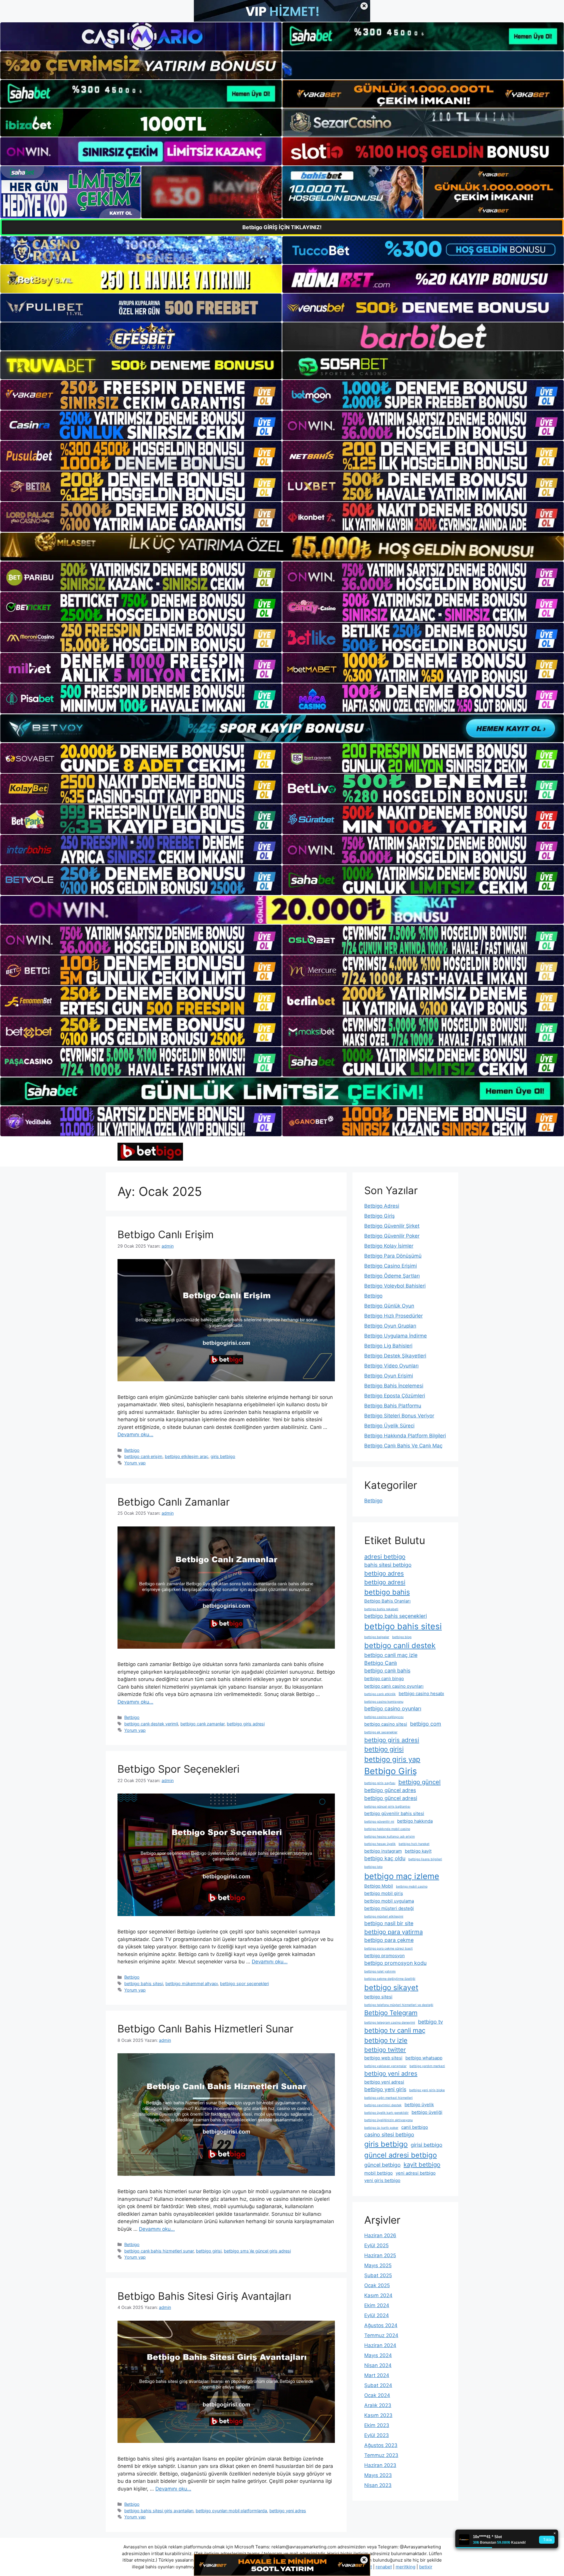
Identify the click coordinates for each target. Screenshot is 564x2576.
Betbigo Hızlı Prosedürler (393, 1316)
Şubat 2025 (378, 2275)
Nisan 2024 (378, 2365)
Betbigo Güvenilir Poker (392, 1236)
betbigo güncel (419, 1782)
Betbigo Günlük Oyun (389, 1306)
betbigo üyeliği (427, 2112)
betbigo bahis (387, 1592)
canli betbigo (415, 2127)
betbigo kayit (418, 1851)
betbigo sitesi (378, 1997)
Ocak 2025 (377, 2285)
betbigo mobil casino (412, 1887)
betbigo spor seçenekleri (244, 1983)
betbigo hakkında (415, 1821)
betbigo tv (430, 2022)
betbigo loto (373, 1867)
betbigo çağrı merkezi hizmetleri (388, 2098)
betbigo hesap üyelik (380, 1844)
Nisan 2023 (378, 2485)
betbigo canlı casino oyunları (394, 1686)
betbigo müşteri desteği (389, 1908)
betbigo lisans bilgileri (425, 1859)
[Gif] (282, 547)
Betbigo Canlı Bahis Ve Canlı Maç (403, 1446)
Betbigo (132, 1450)
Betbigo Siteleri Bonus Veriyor (399, 1416)
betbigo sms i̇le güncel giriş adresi (257, 2251)
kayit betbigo (422, 2164)
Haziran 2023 (380, 2465)
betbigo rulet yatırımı (380, 1971)
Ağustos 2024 (381, 2325)
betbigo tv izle (386, 2040)
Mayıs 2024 (378, 2355)
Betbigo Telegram (391, 2013)
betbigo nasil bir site (389, 1923)
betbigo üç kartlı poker (381, 2128)
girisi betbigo (427, 2145)
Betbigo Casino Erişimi (391, 1266)
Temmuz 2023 (381, 2455)
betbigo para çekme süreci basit (388, 1949)
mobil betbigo (378, 2173)
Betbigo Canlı (381, 1663)
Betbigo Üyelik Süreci (389, 1426)
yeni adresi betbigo (416, 2173)
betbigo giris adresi (246, 1724)
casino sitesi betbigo (389, 2135)
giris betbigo (223, 1456)
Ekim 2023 (377, 2425)
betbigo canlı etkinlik (380, 1694)
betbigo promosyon (385, 1956)
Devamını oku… (135, 1434)
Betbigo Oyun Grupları (390, 1326)
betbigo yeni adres (288, 2511)
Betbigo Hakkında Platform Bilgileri (405, 1436)
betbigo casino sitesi (386, 1724)
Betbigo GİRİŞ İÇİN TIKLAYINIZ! (282, 227)
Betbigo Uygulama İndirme (396, 1336)
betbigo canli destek (400, 1645)
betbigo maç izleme (402, 1876)
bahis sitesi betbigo (388, 1565)
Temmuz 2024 (381, 2335)
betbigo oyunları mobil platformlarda (231, 2511)
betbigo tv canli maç (395, 2030)
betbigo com (426, 1724)
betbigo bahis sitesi (144, 1983)
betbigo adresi (385, 1582)
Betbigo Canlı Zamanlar (174, 1502)
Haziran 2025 (380, 2255)
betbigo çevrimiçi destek (383, 2105)
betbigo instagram (383, 1851)
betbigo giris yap (392, 1759)
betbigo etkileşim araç (187, 1456)
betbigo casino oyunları (393, 1708)
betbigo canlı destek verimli (151, 1724)
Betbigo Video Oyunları (391, 1366)
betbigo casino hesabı (421, 1693)
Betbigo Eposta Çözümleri (395, 1396)
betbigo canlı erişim (143, 1456)
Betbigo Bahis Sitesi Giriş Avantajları (204, 2296)
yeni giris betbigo (382, 2180)
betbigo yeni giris (385, 2089)
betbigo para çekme (389, 1940)
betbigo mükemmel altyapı (192, 1983)
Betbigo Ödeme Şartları (392, 1276)
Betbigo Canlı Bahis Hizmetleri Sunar (205, 2029)
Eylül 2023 (377, 2435)
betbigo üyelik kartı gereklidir (386, 2113)
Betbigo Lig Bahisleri (388, 1346)
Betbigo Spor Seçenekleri (178, 1769)
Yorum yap (135, 1463)
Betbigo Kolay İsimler (389, 1246)
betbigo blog (402, 1637)
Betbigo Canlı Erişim (166, 1234)
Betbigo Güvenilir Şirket (392, 1226)
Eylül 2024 (377, 2315)
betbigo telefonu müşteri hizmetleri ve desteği (399, 2005)
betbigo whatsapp (424, 2058)
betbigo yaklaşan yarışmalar (385, 2066)
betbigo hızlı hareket (414, 1844)
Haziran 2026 (380, 2235)
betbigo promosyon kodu (395, 1963)
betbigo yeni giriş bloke (427, 2090)
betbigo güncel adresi (391, 1798)
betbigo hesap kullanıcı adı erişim (390, 1837)
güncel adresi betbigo (401, 2155)
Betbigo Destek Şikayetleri (395, 1356)
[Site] (141, 395)
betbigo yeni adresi (384, 2082)
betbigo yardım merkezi (427, 2066)
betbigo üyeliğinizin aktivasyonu (388, 2120)
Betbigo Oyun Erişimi (389, 1376)
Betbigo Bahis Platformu (393, 1406)
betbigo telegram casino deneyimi (390, 2023)
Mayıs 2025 (378, 2265)
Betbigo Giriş (380, 1216)
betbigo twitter (385, 2050)
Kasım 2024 (378, 2295)
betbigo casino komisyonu (384, 1702)
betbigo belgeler (377, 1637)
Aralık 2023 (378, 2405)
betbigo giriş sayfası (380, 1783)
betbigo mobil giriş (384, 1893)
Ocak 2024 (377, 2395)
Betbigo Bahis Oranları (387, 1601)
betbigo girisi (209, 2251)
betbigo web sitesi (383, 2058)
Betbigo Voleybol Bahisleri (395, 1286)
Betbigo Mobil (379, 1886)
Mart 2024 (377, 2375)
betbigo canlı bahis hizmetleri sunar (159, 2251)
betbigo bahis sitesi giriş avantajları (159, 2511)
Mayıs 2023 (378, 2475)
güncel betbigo (382, 2165)
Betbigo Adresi (382, 1206)
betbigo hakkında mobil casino (387, 1829)
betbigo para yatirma (393, 1932)
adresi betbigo (385, 1557)
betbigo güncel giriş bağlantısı (387, 1807)
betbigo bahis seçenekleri (396, 1616)
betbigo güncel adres (390, 1790)
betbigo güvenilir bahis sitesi (394, 1813)
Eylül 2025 (376, 2245)
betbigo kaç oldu (385, 1858)
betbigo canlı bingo (384, 1678)
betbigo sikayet (391, 1987)
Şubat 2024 (378, 2385)
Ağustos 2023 (381, 2445)
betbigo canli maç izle (391, 1655)
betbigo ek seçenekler (381, 1732)
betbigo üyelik (419, 2105)
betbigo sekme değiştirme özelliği (390, 1979)
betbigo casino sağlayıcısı (384, 1717)
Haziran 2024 (380, 2345)
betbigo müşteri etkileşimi (384, 1917)
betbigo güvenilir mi (379, 1822)
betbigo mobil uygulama (389, 1901)
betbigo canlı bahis (387, 1671)
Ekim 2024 (377, 2305)
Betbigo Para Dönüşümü (393, 1256)
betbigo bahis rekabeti (381, 1609)
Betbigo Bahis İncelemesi (394, 1386)
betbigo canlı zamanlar (202, 1724)
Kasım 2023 (378, 2415)
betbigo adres (384, 1573)
